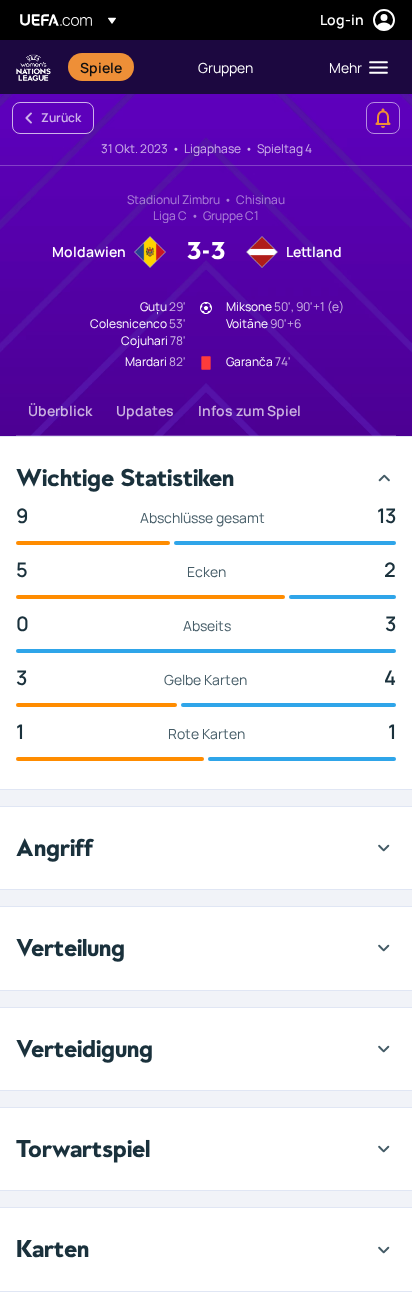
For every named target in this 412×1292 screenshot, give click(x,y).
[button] (354, 67)
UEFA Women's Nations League (33, 67)
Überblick (60, 410)
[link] (101, 67)
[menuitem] (122, 67)
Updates (145, 410)
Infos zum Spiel (249, 410)
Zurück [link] (61, 117)
